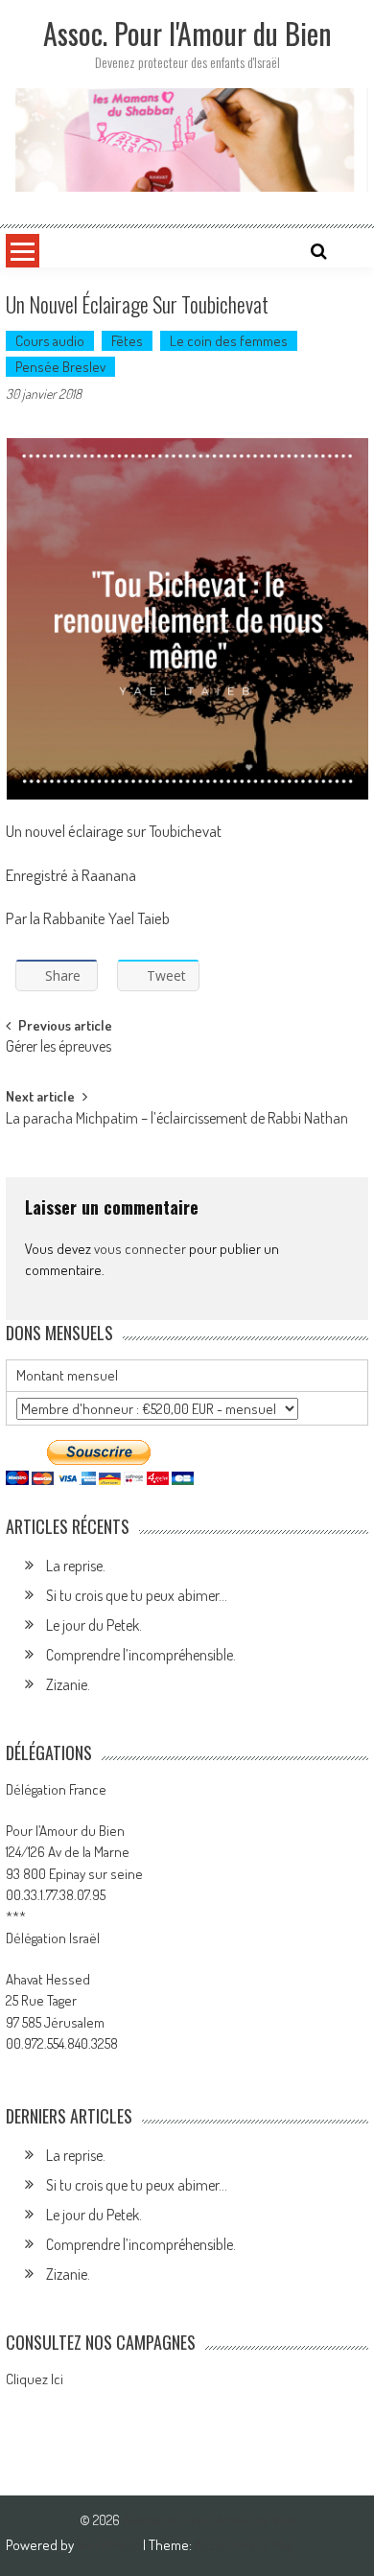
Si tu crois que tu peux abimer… (137, 1595)
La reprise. (76, 1566)
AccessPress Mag (244, 2545)
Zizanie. (68, 1684)
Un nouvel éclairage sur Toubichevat (114, 831)
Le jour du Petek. (94, 1625)
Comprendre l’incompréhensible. (141, 1655)
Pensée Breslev (60, 367)
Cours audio (50, 341)
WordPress (110, 2545)
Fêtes (127, 341)
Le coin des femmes (229, 341)
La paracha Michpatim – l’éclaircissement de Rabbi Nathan (177, 1120)
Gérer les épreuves (58, 1048)
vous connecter (140, 1249)
